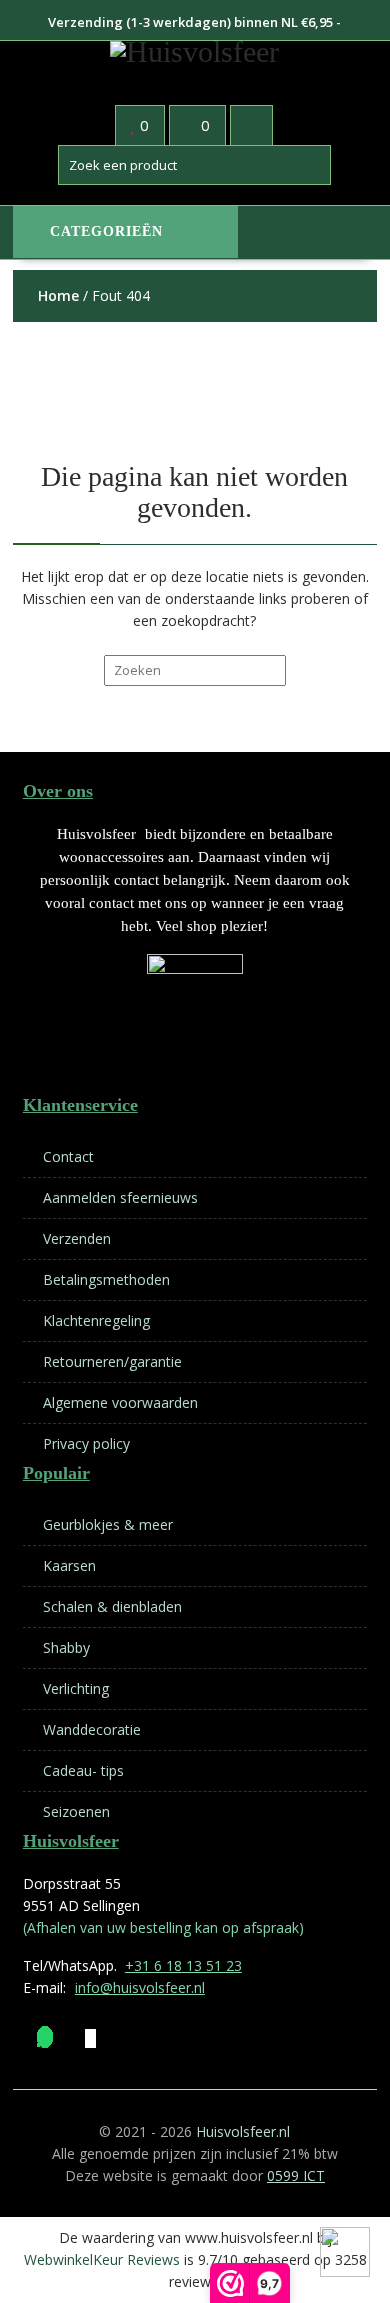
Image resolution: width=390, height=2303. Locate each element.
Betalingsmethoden (106, 1279)
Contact (68, 1156)
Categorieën (106, 231)
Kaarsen (69, 1565)
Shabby (66, 1647)
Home (58, 295)
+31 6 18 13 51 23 (183, 1965)
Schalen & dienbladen (112, 1606)
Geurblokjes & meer (108, 1524)
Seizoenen (76, 1811)
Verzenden (77, 1238)
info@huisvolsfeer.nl (140, 1987)
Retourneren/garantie (112, 1361)
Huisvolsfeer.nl (243, 2131)
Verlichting (76, 1688)
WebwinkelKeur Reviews (102, 2259)
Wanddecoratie (92, 1729)
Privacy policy (86, 1443)
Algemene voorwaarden (120, 1402)
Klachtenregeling (96, 1320)
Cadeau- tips (83, 1770)
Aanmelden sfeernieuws (120, 1197)
